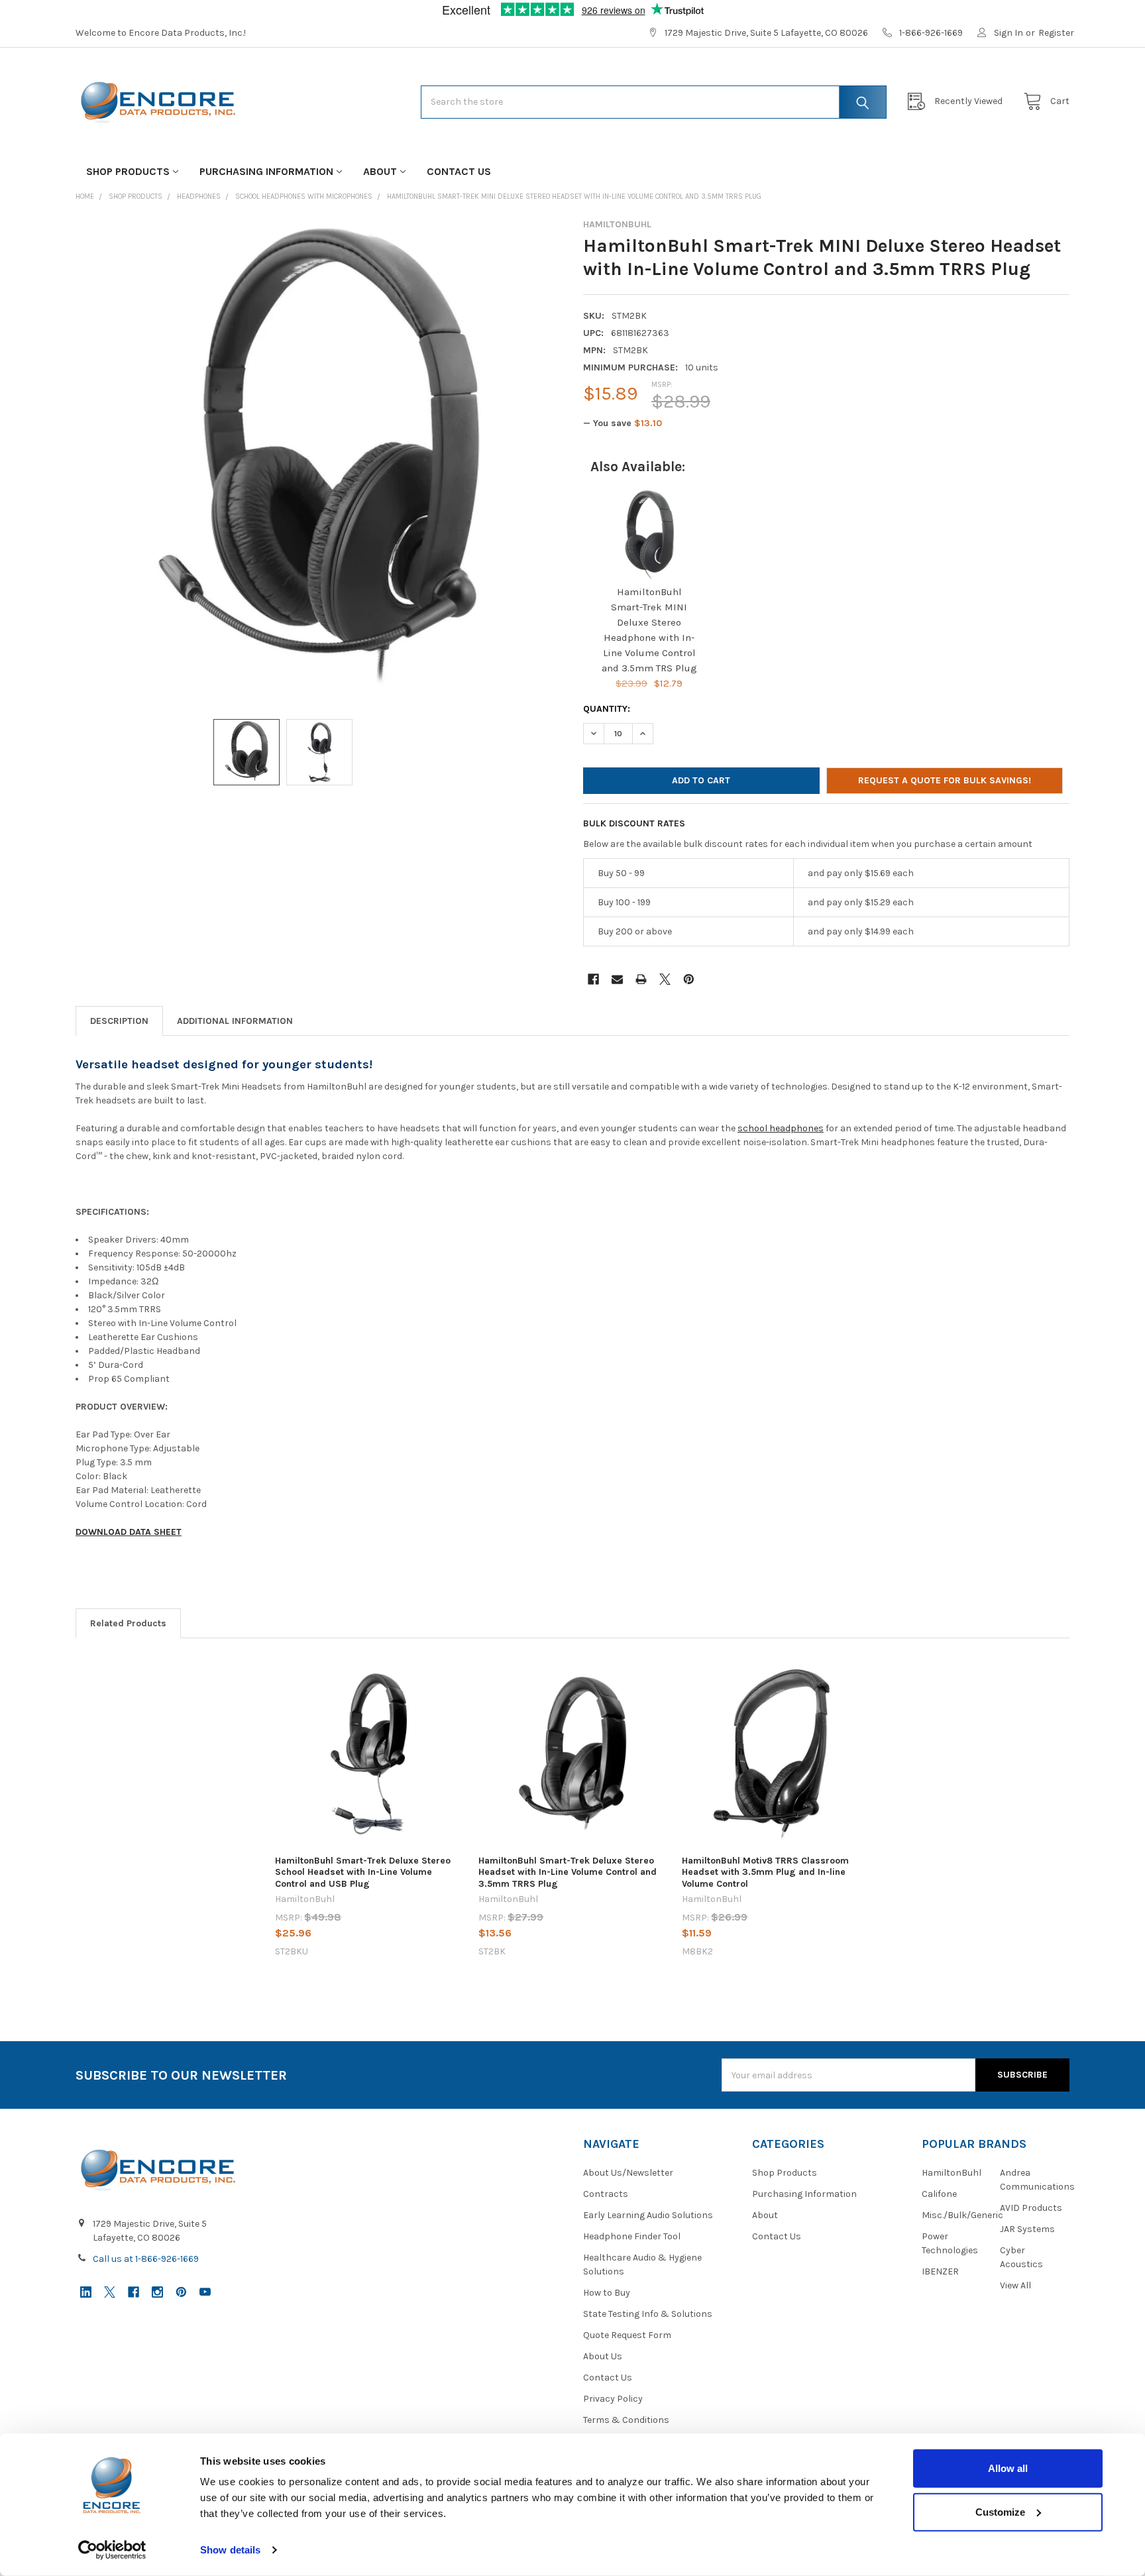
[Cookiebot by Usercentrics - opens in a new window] (112, 2550)
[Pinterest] (689, 979)
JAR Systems (1027, 2229)
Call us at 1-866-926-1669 (146, 2259)
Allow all (1008, 2468)
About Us (603, 2356)
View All (1015, 2285)
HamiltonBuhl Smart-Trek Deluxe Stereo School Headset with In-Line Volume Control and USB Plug (363, 1872)
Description (119, 1021)
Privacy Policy (613, 2399)
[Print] (641, 979)
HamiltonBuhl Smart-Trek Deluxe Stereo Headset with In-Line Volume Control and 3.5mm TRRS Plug (568, 1872)
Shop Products (128, 171)
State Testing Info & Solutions (648, 2314)
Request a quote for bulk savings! (945, 780)
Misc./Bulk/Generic (962, 2215)
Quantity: (607, 709)
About (380, 171)
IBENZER (940, 2271)
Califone (939, 2194)
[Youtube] (205, 2292)
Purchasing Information (266, 171)
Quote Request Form (627, 2335)
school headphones (781, 1128)
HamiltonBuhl (952, 2173)
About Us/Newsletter (628, 2173)
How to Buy (607, 2293)
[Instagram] (157, 2292)
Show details (230, 2550)
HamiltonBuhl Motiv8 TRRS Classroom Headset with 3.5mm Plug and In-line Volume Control (765, 1872)
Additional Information (235, 1021)
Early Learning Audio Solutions (648, 2215)
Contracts (606, 2194)
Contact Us (459, 171)
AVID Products (1031, 2208)
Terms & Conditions (626, 2420)
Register (1056, 33)
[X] (665, 979)
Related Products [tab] (128, 1623)
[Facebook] (593, 979)
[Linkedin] (86, 2292)
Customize (1000, 2511)
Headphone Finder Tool (632, 2236)
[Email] (617, 979)
